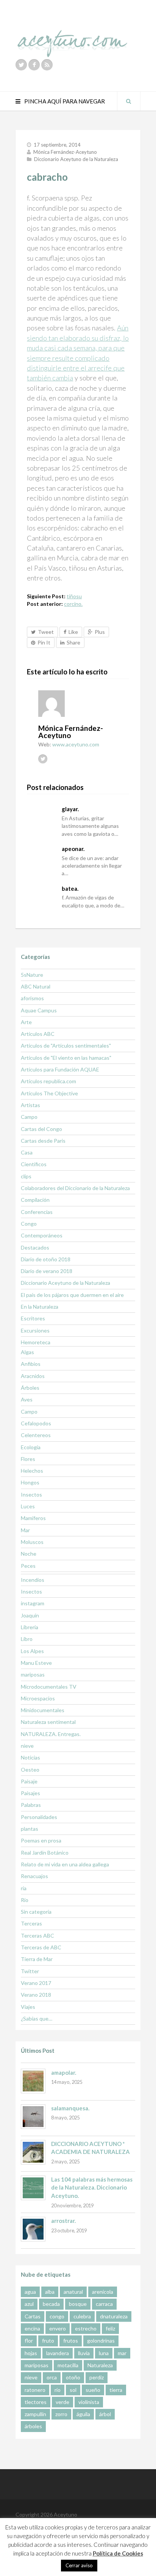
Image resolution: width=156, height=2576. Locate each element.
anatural (73, 2292)
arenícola (103, 2292)
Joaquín (30, 1615)
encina (32, 2328)
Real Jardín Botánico (45, 1853)
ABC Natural (36, 986)
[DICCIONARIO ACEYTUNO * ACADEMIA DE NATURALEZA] (33, 2152)
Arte (26, 1022)
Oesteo (30, 1770)
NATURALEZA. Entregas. (51, 1734)
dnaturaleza (114, 2316)
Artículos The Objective (49, 1093)
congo (57, 2316)
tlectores (36, 2402)
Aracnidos (33, 1376)
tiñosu (74, 596)
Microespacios (38, 1698)
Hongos (30, 1482)
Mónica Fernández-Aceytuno (65, 152)
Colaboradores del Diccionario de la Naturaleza (75, 1188)
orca (52, 2377)
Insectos (31, 1494)
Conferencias (37, 1212)
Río (25, 1900)
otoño (73, 2377)
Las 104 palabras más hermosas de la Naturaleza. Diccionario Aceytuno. (92, 2187)
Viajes (28, 2007)
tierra (116, 2390)
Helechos (32, 1471)
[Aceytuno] (72, 35)
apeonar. (73, 849)
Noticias (30, 1757)
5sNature (32, 975)
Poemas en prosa (41, 1840)
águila (83, 2414)
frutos (71, 2341)
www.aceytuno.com (76, 744)
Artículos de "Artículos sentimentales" (66, 1046)
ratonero (35, 2390)
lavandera (58, 2353)
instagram (33, 1603)
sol (73, 2390)
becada (51, 2304)
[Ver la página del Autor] (84, 704)
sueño (93, 2390)
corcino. (73, 604)
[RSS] (47, 65)
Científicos (34, 1164)
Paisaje (29, 1781)
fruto (48, 2341)
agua (30, 2292)
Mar (25, 1530)
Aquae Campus (39, 1010)
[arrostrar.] (33, 2229)
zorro (61, 2414)
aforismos (32, 998)
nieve (27, 1746)
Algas (27, 1352)
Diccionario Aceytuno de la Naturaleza (76, 159)
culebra (82, 2316)
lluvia (84, 2353)
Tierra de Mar (37, 1959)
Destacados (35, 1247)
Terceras (31, 1923)
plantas (30, 1829)
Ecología (31, 1447)
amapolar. (64, 2072)
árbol (105, 2414)
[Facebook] (34, 65)
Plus (100, 632)
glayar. (70, 809)
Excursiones (35, 1330)
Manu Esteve (36, 1663)
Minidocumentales (43, 1710)
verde (62, 2402)
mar (122, 2353)
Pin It (44, 642)
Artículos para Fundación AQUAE (60, 1069)
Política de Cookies (118, 2553)
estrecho (86, 2328)
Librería (30, 1627)
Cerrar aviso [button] (79, 2565)
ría (24, 1888)
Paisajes (30, 1793)
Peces (28, 1566)
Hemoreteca (36, 1342)
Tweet (46, 632)
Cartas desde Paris (43, 1141)
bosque (78, 2304)
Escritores (33, 1318)
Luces (28, 1506)
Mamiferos (33, 1518)
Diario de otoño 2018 (46, 1259)
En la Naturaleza (40, 1307)
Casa (27, 1152)
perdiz (97, 2377)
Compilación (35, 1200)
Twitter (30, 1971)
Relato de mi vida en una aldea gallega (65, 1864)
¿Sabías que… (37, 2018)
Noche (29, 1554)
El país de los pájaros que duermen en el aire (72, 1295)
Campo (29, 1117)
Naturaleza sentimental (48, 1722)
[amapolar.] (33, 2081)
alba (50, 2292)
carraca (104, 2304)
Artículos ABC (38, 1034)
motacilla (68, 2365)
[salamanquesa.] (33, 2117)
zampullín (35, 2414)
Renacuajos (34, 1876)
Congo (29, 1224)
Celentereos (36, 1435)
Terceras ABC (37, 1936)
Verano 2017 (36, 1983)
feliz (110, 2328)
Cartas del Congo (41, 1129)
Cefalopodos (36, 1423)
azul (29, 2304)
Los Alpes (32, 1651)
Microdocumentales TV (49, 1687)
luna (104, 2353)
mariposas (33, 1674)
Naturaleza (100, 2365)
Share (73, 642)
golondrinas (101, 2341)
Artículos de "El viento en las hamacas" (66, 1058)
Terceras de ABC (41, 1947)
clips (26, 1176)
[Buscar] (129, 101)
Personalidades (39, 1817)
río (58, 2390)
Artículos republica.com (48, 1081)
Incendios (33, 1580)
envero (58, 2328)
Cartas (33, 2316)
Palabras (31, 1805)
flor (29, 2341)
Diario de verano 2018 (47, 1271)
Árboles (30, 1388)
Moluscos (32, 1542)
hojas (31, 2353)
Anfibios (31, 1364)
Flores (28, 1459)
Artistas (30, 1105)
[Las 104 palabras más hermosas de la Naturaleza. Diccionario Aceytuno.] (33, 2188)
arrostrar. (63, 2221)
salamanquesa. (70, 2108)
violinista (89, 2402)
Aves (27, 1399)
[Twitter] (21, 65)
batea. (70, 888)
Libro (27, 1639)
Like (73, 632)
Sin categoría (36, 1912)
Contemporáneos (42, 1235)
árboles (33, 2426)
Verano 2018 (36, 1995)
